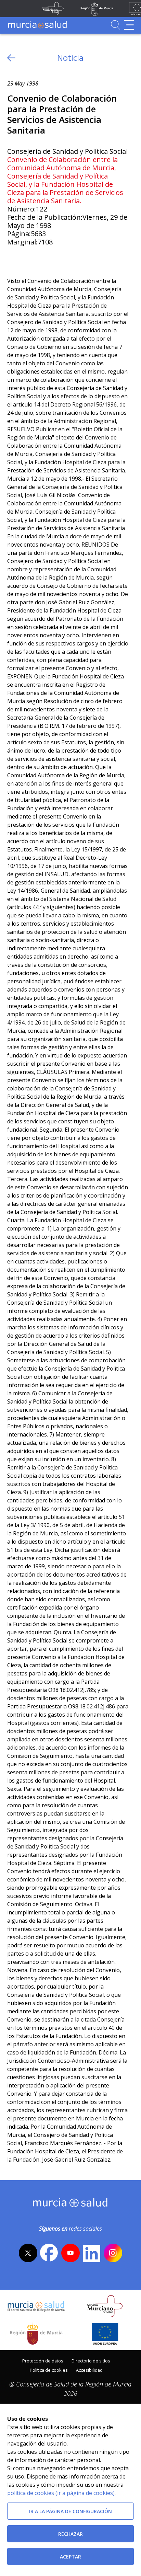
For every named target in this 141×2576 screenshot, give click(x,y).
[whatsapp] (39, 260)
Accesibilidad (89, 2370)
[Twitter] (12, 260)
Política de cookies (49, 2370)
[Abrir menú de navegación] (129, 25)
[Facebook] (25, 260)
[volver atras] (11, 58)
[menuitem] (43, 2360)
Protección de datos (43, 2361)
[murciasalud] (70, 2204)
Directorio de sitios (91, 2361)
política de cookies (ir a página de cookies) (61, 2493)
